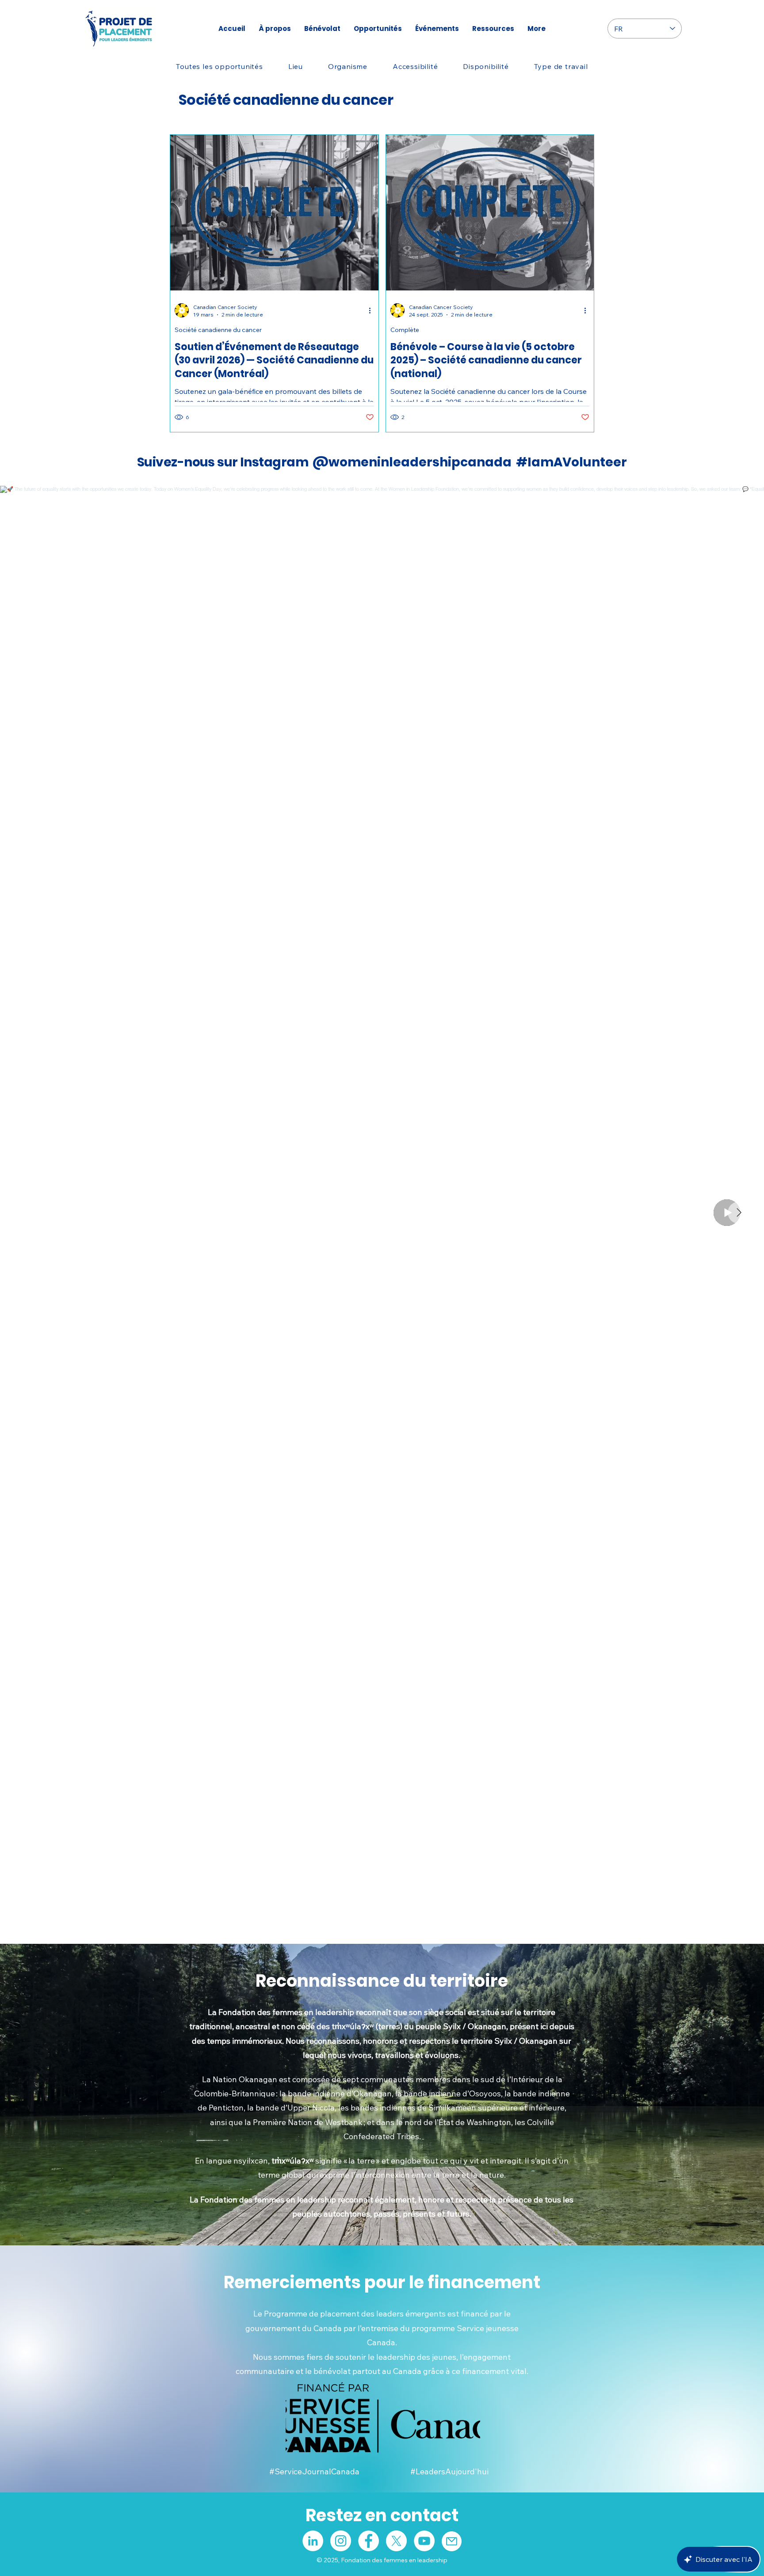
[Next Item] (739, 1213)
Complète (405, 330)
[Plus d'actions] (373, 310)
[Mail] (452, 2541)
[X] (396, 2541)
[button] (295, 66)
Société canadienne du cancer (218, 330)
